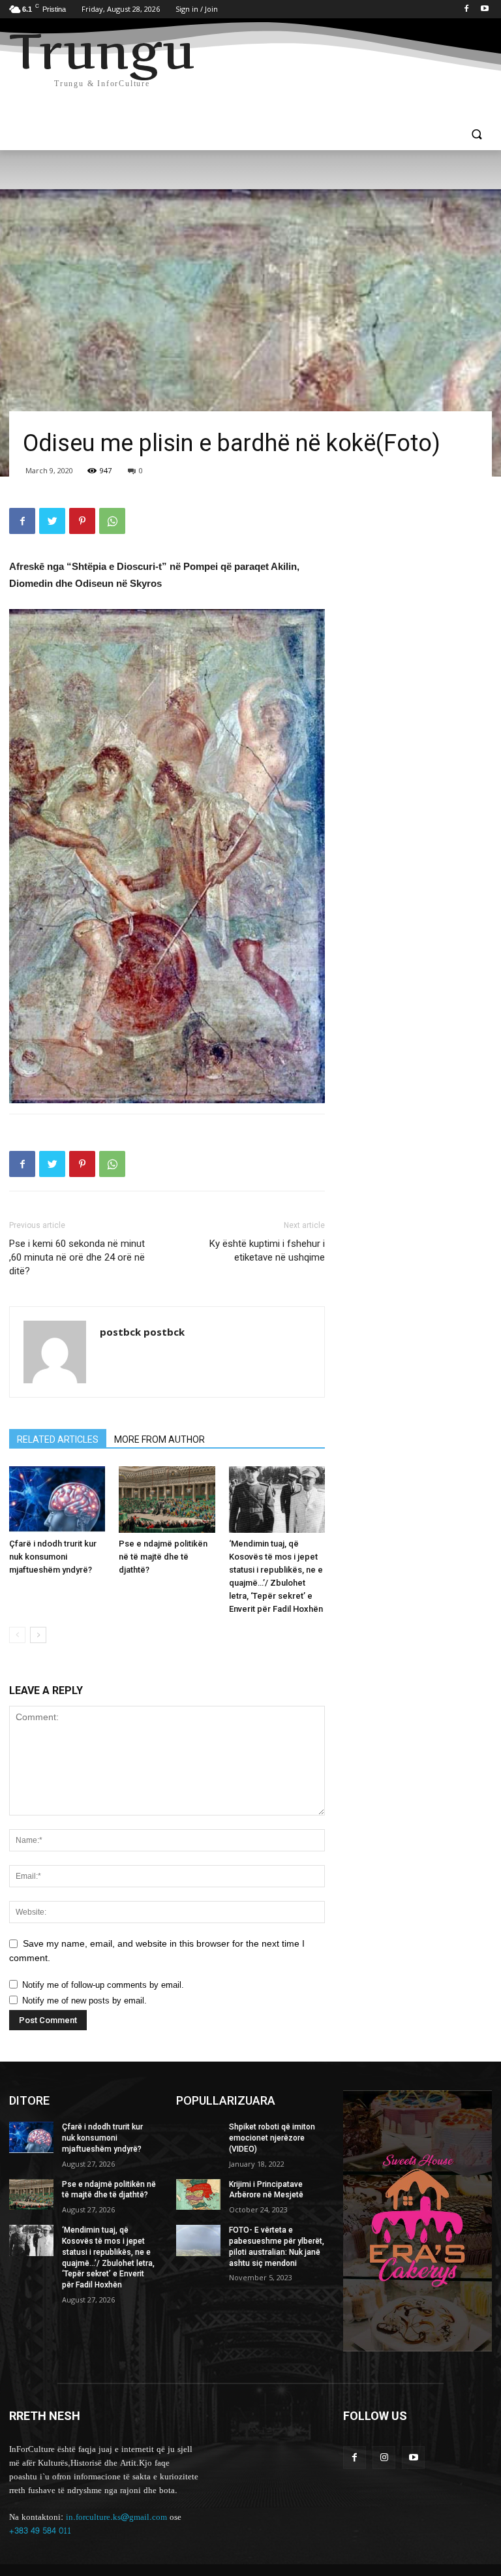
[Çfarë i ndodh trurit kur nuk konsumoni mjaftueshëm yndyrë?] (57, 1499)
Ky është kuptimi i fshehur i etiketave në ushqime (267, 1250)
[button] (477, 135)
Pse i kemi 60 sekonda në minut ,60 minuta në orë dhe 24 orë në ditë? (77, 1257)
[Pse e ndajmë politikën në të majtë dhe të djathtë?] (167, 1499)
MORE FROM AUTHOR (159, 1439)
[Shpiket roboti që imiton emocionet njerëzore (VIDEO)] (198, 2137)
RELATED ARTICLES (58, 1439)
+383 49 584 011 (40, 2531)
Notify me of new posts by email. (84, 2001)
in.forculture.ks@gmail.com (116, 2517)
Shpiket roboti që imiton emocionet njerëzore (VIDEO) (272, 2138)
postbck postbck (142, 1332)
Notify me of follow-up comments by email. (103, 1985)
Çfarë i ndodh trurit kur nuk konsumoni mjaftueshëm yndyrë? (53, 1557)
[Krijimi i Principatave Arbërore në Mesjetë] (198, 2195)
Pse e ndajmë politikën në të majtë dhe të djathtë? (163, 1557)
